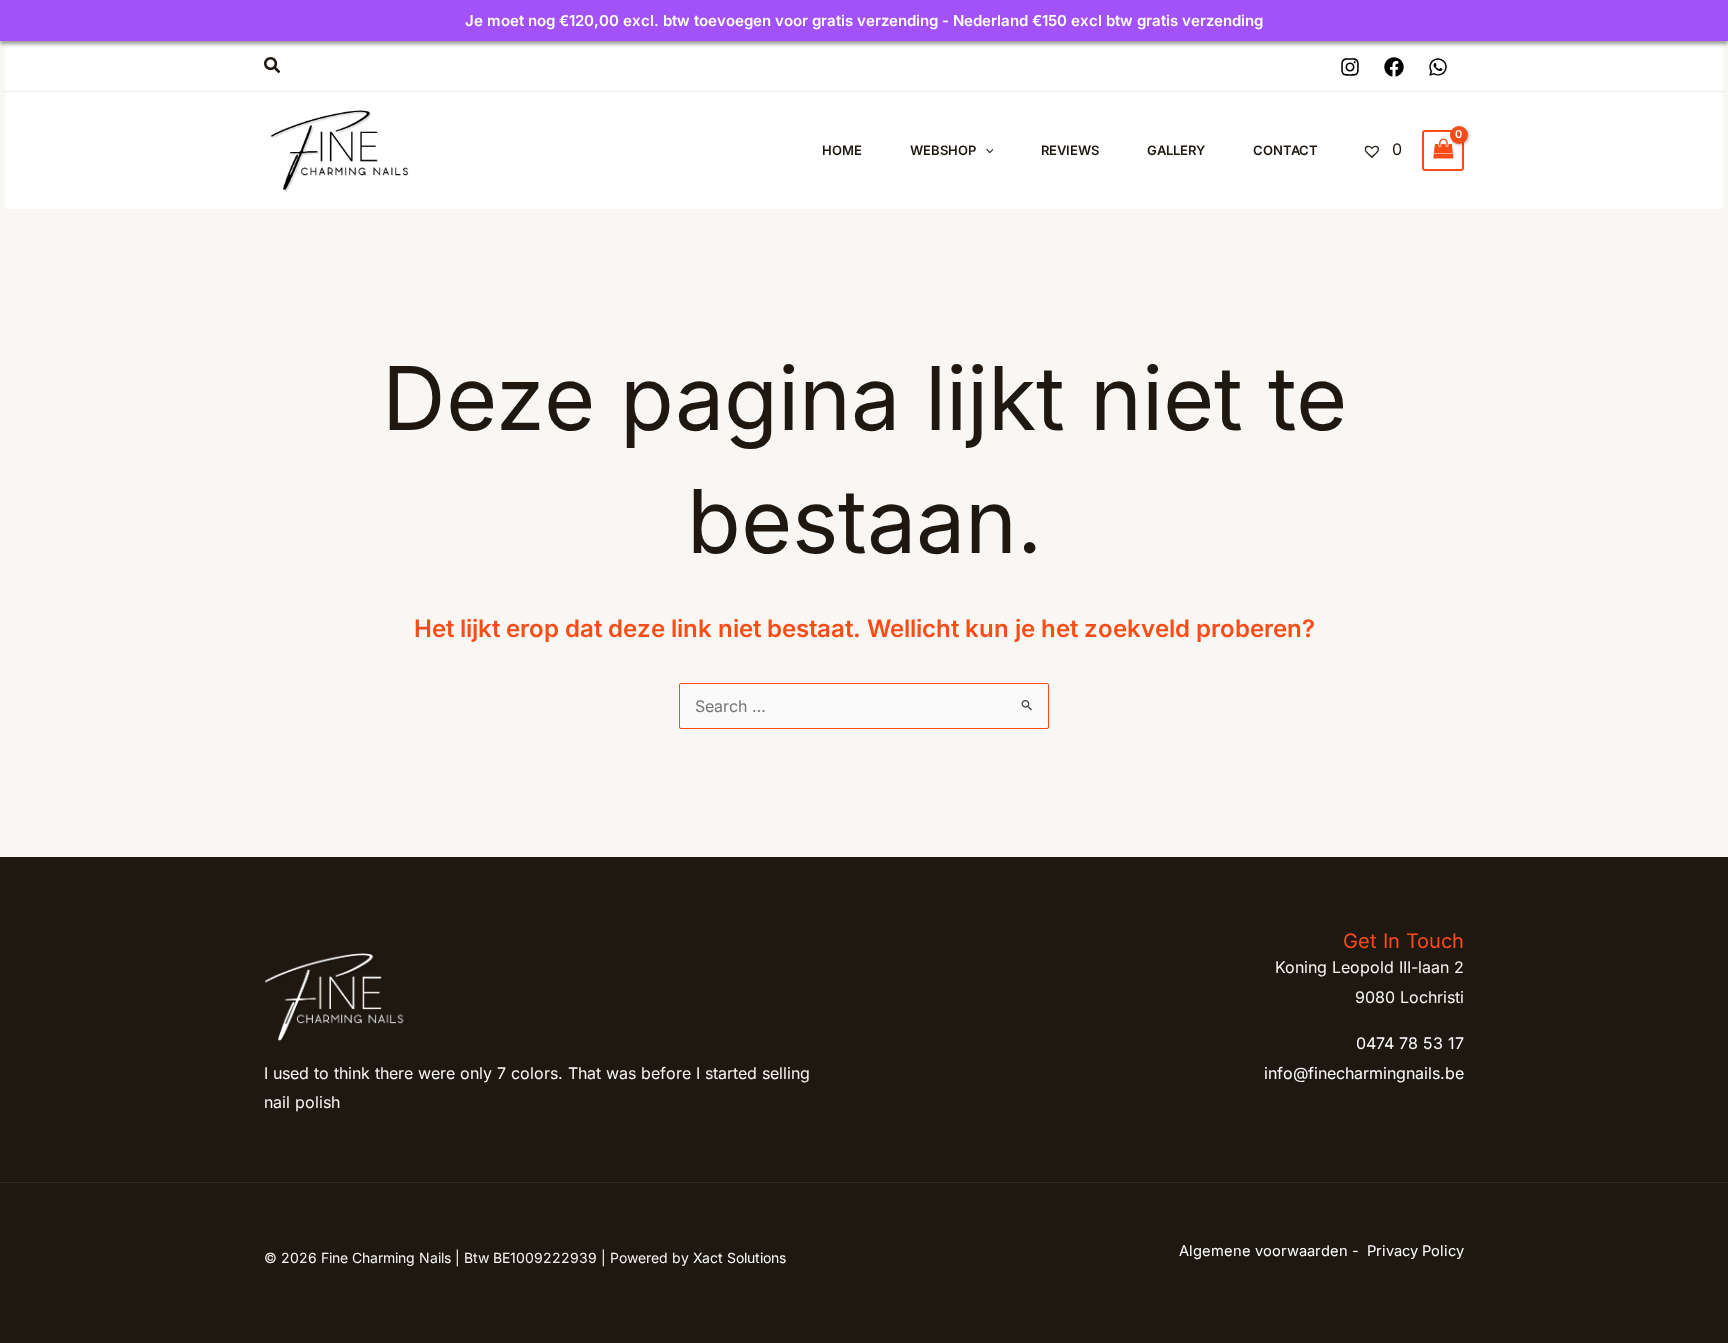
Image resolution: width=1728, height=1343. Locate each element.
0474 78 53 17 (1410, 1043)
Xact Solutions (739, 1257)
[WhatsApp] (1438, 67)
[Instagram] (1350, 67)
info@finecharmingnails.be (1364, 1073)
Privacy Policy (1415, 1251)
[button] (273, 65)
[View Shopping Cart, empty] (1443, 150)
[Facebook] (1394, 67)
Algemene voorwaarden (1263, 1251)
